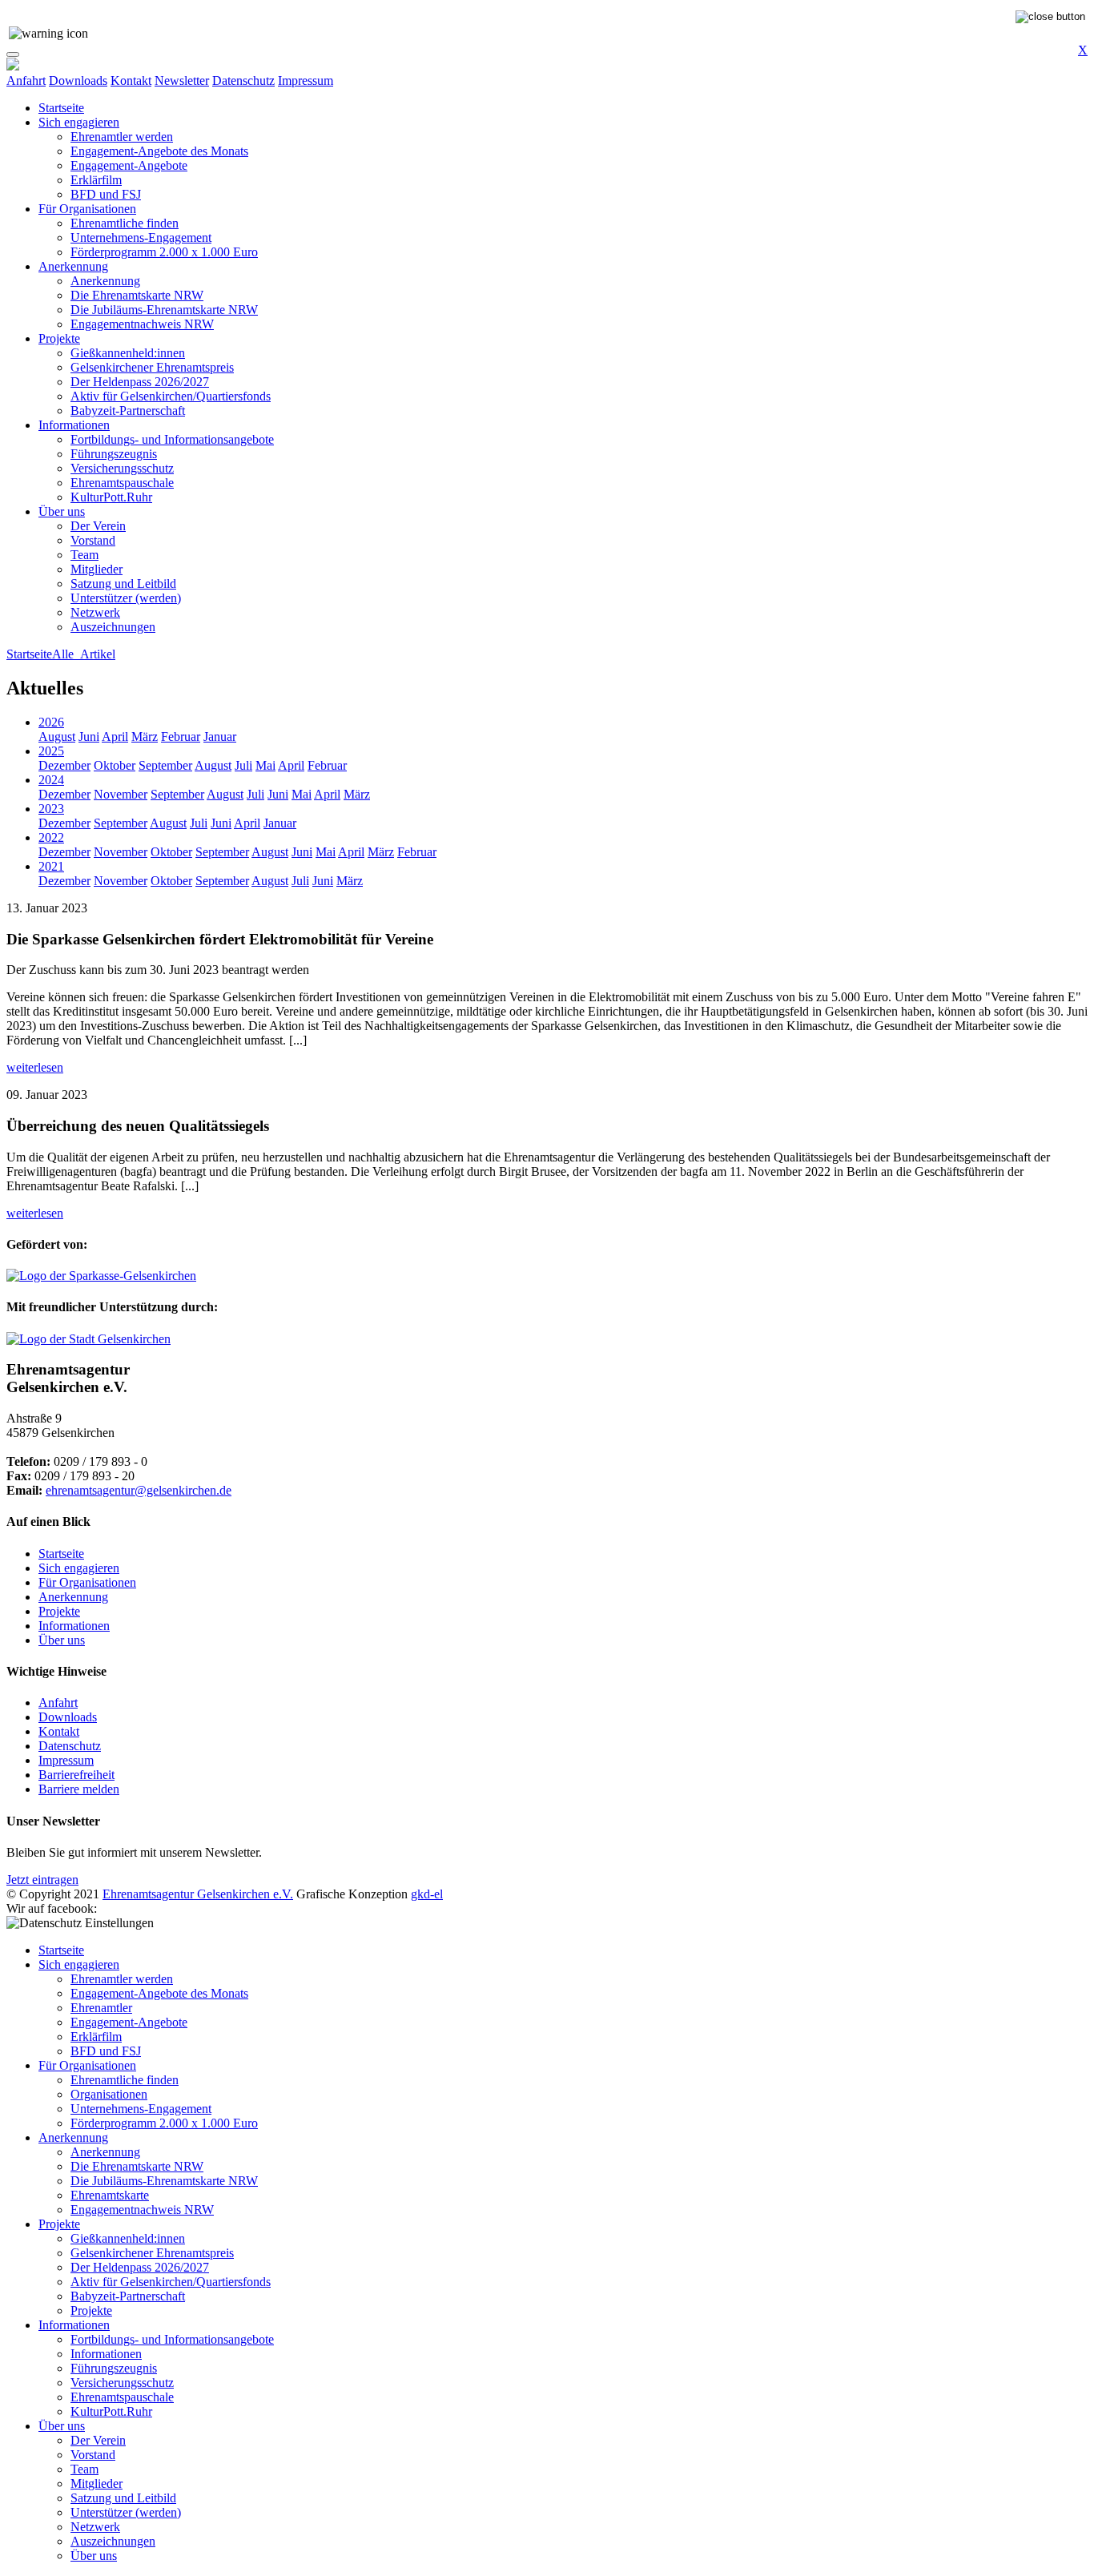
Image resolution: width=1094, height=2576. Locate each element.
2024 (51, 780)
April (115, 737)
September (165, 765)
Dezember (64, 765)
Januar (220, 737)
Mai (265, 765)
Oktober (115, 765)
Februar (181, 737)
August (57, 737)
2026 (51, 722)
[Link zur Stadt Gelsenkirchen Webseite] (88, 1339)
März (145, 737)
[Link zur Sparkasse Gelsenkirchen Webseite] (101, 1276)
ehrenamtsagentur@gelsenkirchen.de (139, 1490)
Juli (243, 765)
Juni (89, 737)
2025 (51, 751)
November (121, 794)
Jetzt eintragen (42, 1880)
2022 (51, 837)
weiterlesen (35, 1067)
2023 (51, 809)
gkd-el (427, 1894)
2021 (51, 866)
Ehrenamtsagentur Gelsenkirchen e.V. (198, 1894)
